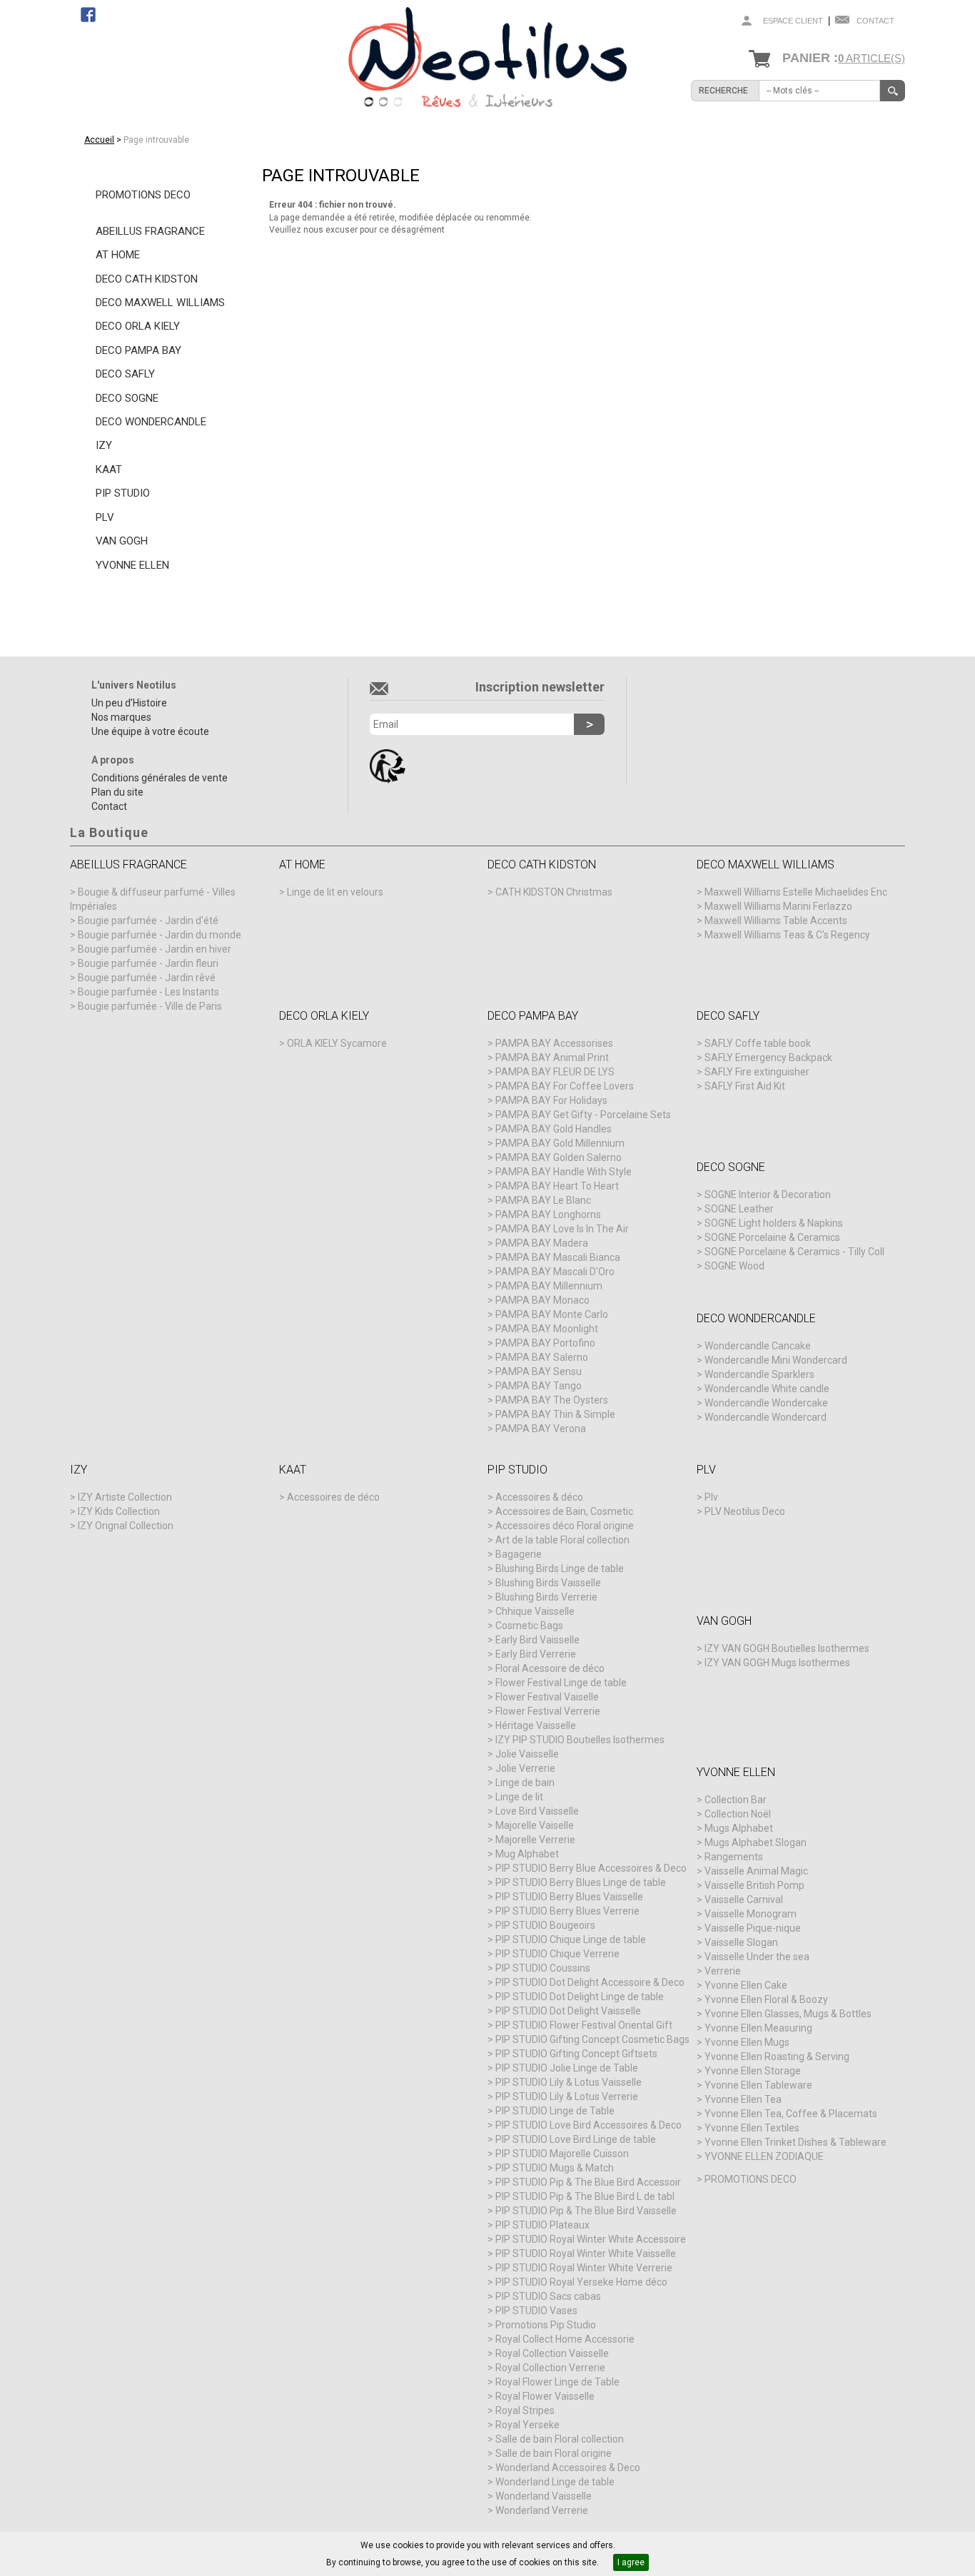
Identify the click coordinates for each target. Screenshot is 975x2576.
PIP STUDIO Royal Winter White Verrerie (584, 2268)
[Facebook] (88, 14)
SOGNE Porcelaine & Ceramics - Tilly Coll (794, 1252)
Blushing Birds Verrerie (546, 1597)
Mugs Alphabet (739, 1828)
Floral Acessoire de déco (550, 1668)
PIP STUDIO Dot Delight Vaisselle (568, 2011)
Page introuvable (156, 140)
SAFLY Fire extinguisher (757, 1072)
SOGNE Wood (734, 1266)
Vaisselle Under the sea (757, 1957)
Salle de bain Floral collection (560, 2439)
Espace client (793, 21)
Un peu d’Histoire (129, 703)
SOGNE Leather (739, 1209)
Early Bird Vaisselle (537, 1640)
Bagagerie (519, 1554)
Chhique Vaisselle (535, 1611)
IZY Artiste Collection (125, 1497)
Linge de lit (519, 1797)
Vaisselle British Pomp (754, 1885)
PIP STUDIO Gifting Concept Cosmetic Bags (592, 2039)
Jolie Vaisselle (527, 1754)
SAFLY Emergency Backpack (768, 1058)
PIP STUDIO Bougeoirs (545, 1925)
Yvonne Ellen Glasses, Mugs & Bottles (788, 2014)
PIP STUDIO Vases (536, 2311)
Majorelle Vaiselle (535, 1825)
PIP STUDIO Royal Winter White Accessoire (591, 2239)
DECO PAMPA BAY (138, 350)
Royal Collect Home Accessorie (565, 2339)
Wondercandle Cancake (758, 1346)
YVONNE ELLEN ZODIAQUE (764, 2156)
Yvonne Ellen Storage (753, 2071)
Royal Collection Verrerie (550, 2368)
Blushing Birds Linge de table (560, 1568)
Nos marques (121, 717)
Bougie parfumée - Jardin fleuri (148, 963)
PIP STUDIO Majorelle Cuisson (562, 2154)
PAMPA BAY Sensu (539, 1371)
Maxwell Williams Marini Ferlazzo (778, 906)
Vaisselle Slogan (741, 1942)
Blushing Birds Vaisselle (548, 1583)
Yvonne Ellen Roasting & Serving (777, 2057)
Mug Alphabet (527, 1854)
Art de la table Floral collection (562, 1540)
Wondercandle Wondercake (766, 1403)
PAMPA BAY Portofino (545, 1343)
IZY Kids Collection (119, 1511)
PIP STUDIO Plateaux (542, 2225)
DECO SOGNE (127, 398)
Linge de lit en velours (335, 892)
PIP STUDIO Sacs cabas (548, 2296)
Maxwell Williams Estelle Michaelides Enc (796, 892)
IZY (104, 445)
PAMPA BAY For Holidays (551, 1100)
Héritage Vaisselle (536, 1725)
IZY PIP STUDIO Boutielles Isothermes (580, 1740)
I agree (631, 2562)
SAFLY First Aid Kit (745, 1086)
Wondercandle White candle (767, 1389)
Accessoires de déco (333, 1497)
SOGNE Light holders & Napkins (774, 1223)
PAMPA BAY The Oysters (552, 1400)
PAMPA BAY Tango (539, 1386)
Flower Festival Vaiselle (547, 1697)
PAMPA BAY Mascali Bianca (558, 1257)
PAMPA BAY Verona (541, 1429)
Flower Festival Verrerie (548, 1711)
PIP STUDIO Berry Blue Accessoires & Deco (591, 1868)
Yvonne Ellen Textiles (752, 2128)
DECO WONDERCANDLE (151, 422)
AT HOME (118, 255)
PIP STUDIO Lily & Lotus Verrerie (567, 2096)
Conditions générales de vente (160, 778)
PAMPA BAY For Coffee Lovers (565, 1086)
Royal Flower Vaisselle (545, 2396)
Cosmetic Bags (529, 1626)
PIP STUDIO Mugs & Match (555, 2168)
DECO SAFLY (125, 374)
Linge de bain (525, 1783)
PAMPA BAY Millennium (549, 1286)
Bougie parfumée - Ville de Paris (150, 1006)
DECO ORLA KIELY (138, 326)
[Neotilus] (487, 60)
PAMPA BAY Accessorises (554, 1043)
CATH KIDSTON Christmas (554, 892)
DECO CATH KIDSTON (147, 279)
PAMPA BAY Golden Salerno (559, 1157)
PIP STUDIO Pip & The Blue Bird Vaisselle (586, 2211)
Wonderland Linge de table (555, 2482)
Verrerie (723, 1971)
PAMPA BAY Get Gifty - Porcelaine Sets (583, 1115)
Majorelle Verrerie (535, 1840)
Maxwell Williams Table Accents (776, 921)
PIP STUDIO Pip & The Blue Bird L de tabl (585, 2196)
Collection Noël (738, 1814)
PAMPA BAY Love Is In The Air (562, 1229)
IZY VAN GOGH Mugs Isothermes (777, 1663)
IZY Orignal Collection (126, 1526)
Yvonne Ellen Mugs (747, 2042)
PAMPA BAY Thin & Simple (555, 1414)
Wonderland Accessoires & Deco (568, 2468)
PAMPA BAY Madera (542, 1243)
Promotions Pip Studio (546, 2325)
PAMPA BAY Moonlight (547, 1329)
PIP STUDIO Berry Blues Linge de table (581, 1882)
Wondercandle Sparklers (759, 1374)
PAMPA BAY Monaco (542, 1300)
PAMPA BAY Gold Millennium (560, 1143)
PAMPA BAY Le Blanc (543, 1200)
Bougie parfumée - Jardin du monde (160, 935)
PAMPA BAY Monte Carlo (552, 1314)
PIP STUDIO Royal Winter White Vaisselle (586, 2253)
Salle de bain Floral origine (554, 2453)
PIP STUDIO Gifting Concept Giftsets (576, 2054)
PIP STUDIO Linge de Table (555, 2111)
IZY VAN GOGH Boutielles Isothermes (787, 1648)
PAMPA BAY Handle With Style (564, 1172)
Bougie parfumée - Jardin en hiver (155, 949)
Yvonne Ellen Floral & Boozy (766, 1999)
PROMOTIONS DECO (143, 195)
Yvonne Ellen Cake (746, 1985)
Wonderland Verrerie (542, 2510)
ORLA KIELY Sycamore (337, 1043)
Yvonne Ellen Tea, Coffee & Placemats (791, 2114)
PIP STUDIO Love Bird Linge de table (576, 2139)
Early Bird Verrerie (536, 1654)
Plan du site (117, 792)
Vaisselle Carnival (744, 1900)
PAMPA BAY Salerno (542, 1357)
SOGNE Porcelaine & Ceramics (772, 1237)
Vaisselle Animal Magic (756, 1871)
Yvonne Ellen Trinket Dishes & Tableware (795, 2142)
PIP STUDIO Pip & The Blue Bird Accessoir (588, 2182)
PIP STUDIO (123, 493)
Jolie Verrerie (525, 1768)
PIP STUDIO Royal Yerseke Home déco (581, 2282)
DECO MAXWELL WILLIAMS (160, 303)
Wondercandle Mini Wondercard (776, 1360)
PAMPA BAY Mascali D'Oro (555, 1272)
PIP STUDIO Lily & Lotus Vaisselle (569, 2082)
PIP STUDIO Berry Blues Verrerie (567, 1911)
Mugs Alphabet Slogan (756, 1842)
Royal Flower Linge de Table (557, 2382)
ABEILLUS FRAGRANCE (150, 231)
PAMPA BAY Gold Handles (554, 1129)
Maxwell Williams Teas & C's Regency (787, 935)
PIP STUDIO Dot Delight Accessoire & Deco (590, 1982)
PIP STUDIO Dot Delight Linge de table (580, 1997)
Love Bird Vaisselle (537, 1811)
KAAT (109, 470)
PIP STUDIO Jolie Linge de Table (567, 2068)
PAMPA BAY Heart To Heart (557, 1186)
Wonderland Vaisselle (544, 2496)
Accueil (99, 140)
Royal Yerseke (527, 2425)
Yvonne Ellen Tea (743, 2099)
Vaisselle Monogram (751, 1914)
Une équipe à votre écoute (150, 731)
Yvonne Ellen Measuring (758, 2028)
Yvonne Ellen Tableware (758, 2085)
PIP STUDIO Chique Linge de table (571, 1939)
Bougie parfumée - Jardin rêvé (147, 978)
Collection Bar (736, 1800)
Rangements (734, 1857)
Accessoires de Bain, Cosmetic (564, 1511)
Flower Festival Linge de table (561, 1683)
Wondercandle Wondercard (766, 1417)
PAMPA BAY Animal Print (552, 1058)
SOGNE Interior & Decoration (768, 1195)
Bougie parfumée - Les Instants (148, 992)
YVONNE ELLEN (132, 565)
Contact (875, 21)
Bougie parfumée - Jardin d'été (148, 921)
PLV (105, 517)
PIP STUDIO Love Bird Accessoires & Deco (588, 2125)
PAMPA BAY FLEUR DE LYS (555, 1072)
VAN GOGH (122, 541)
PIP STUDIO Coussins (543, 1968)
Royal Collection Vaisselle (552, 2353)
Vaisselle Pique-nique (753, 1928)
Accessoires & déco (539, 1497)
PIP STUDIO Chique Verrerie (557, 1954)
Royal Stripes (525, 2410)
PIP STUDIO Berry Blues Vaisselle (569, 1897)
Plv (711, 1497)
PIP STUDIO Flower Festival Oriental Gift (584, 2025)
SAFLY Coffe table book (758, 1043)
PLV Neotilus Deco (745, 1511)
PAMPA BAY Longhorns (548, 1215)
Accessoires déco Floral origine (565, 1526)
